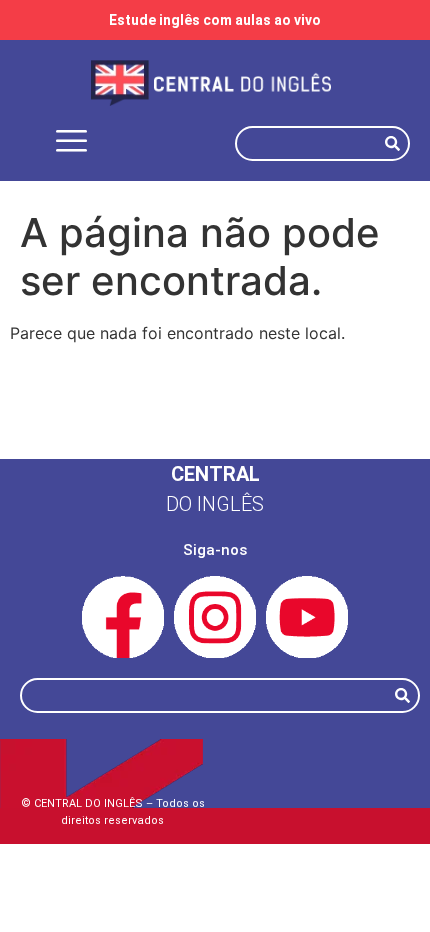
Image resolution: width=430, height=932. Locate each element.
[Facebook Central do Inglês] (123, 617)
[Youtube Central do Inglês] (307, 617)
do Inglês (215, 504)
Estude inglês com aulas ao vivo (215, 20)
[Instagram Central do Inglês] (215, 617)
